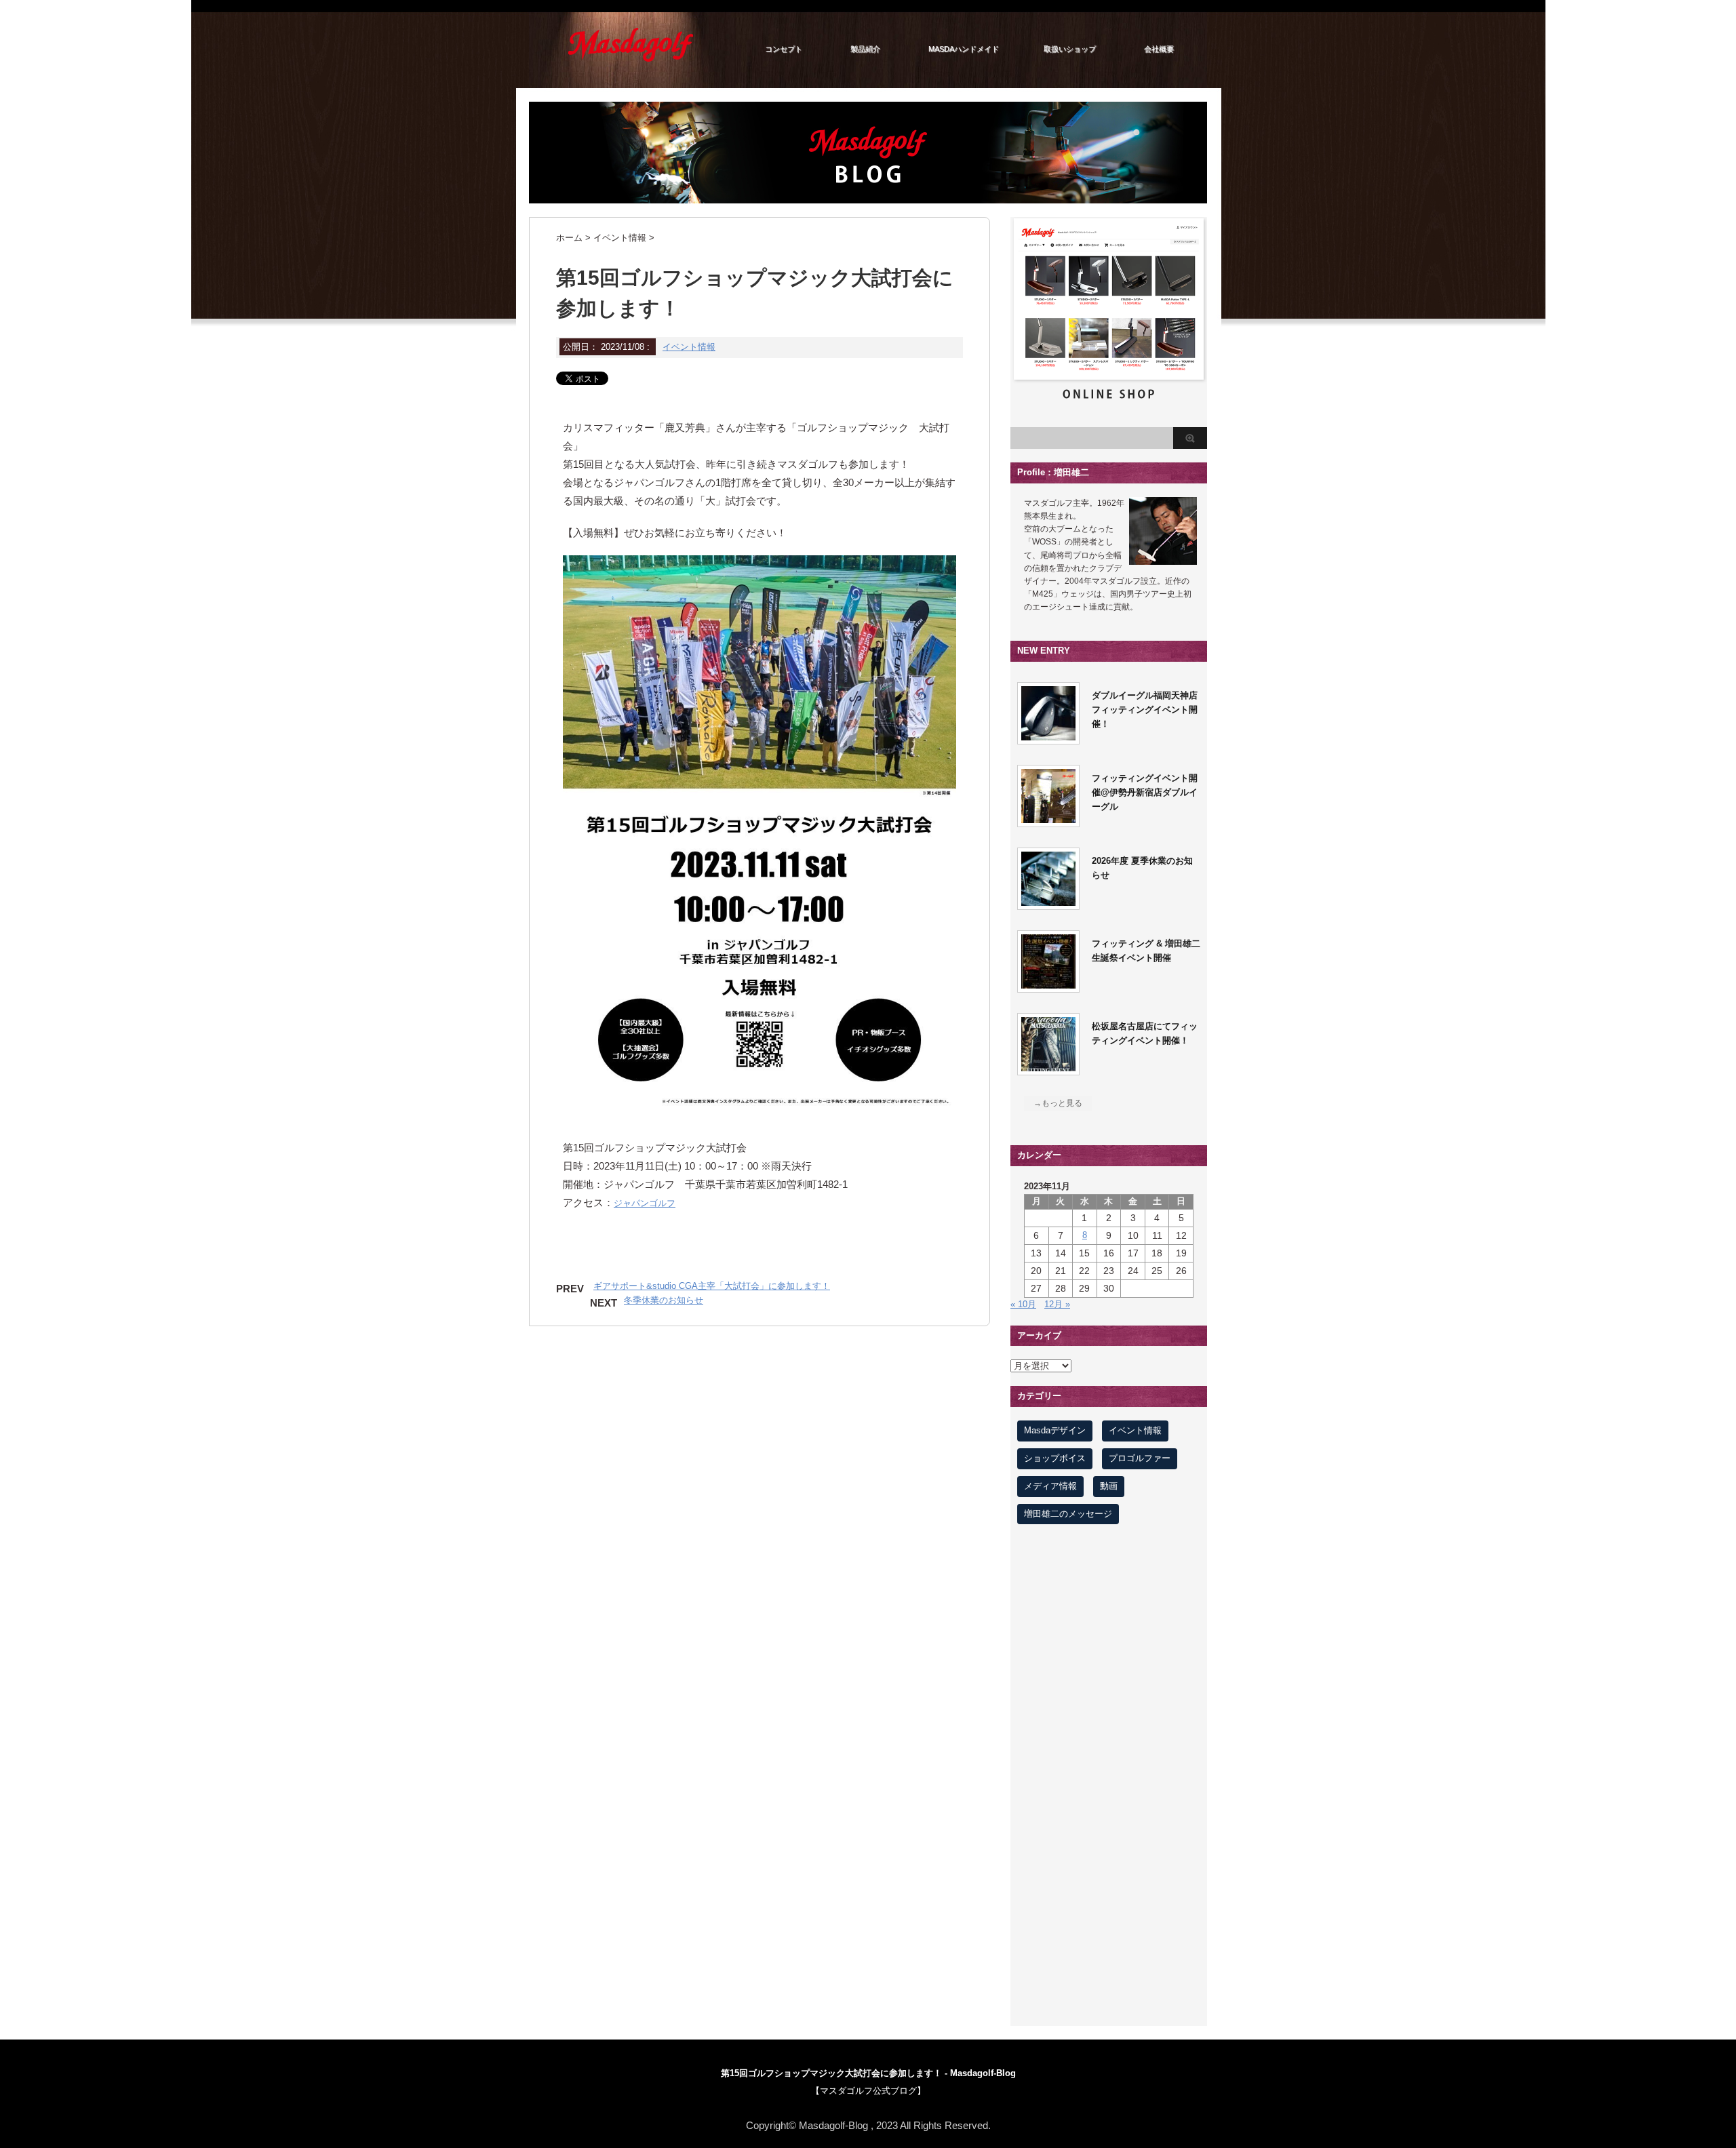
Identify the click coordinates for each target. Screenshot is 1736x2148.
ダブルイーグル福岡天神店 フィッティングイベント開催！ (1149, 710)
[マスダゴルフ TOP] (631, 60)
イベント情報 (689, 347)
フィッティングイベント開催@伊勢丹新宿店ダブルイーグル (1145, 792)
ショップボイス (1055, 1458)
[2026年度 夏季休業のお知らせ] (1048, 902)
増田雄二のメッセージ (1068, 1514)
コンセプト (784, 49)
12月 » (1057, 1304)
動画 (1109, 1486)
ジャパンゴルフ (645, 1203)
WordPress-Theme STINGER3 (868, 2108)
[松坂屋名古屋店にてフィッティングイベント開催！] (1048, 1068)
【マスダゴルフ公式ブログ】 (868, 2091)
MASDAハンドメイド (964, 49)
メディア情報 (1050, 1486)
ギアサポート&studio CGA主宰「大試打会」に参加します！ (712, 1286)
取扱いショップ (1070, 49)
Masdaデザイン (1055, 1430)
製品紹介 (865, 49)
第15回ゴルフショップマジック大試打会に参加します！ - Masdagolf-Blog (868, 2073)
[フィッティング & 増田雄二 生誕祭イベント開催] (1048, 985)
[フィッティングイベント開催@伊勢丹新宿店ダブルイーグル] (1048, 819)
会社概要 (1159, 49)
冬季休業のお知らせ (664, 1300)
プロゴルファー (1140, 1458)
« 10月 (1023, 1304)
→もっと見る (1058, 1103)
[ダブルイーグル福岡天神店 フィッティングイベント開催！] (1048, 737)
